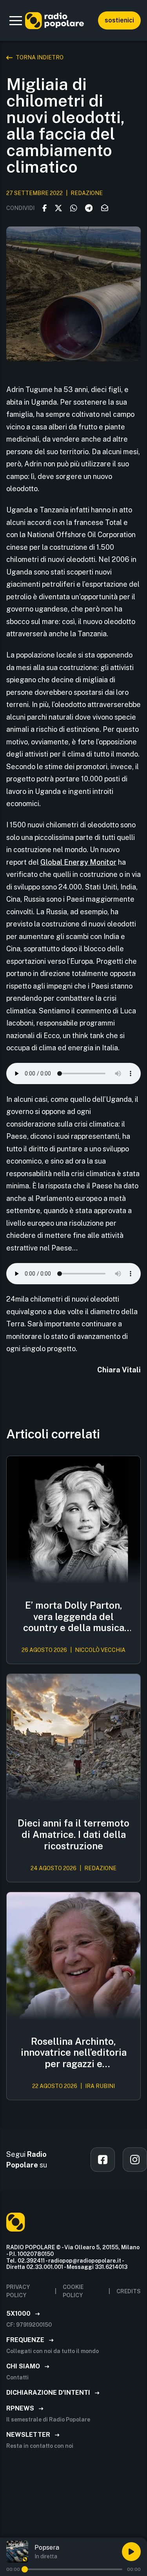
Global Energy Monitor (78, 862)
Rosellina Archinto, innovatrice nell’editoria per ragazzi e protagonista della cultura (74, 2053)
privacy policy (18, 2291)
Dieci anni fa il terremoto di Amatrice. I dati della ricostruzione (73, 1834)
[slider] (25, 2569)
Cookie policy (73, 2291)
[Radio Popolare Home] (54, 20)
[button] (16, 20)
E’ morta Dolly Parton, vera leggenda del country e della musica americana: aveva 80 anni (74, 1617)
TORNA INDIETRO (40, 57)
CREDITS (129, 2291)
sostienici (119, 20)
